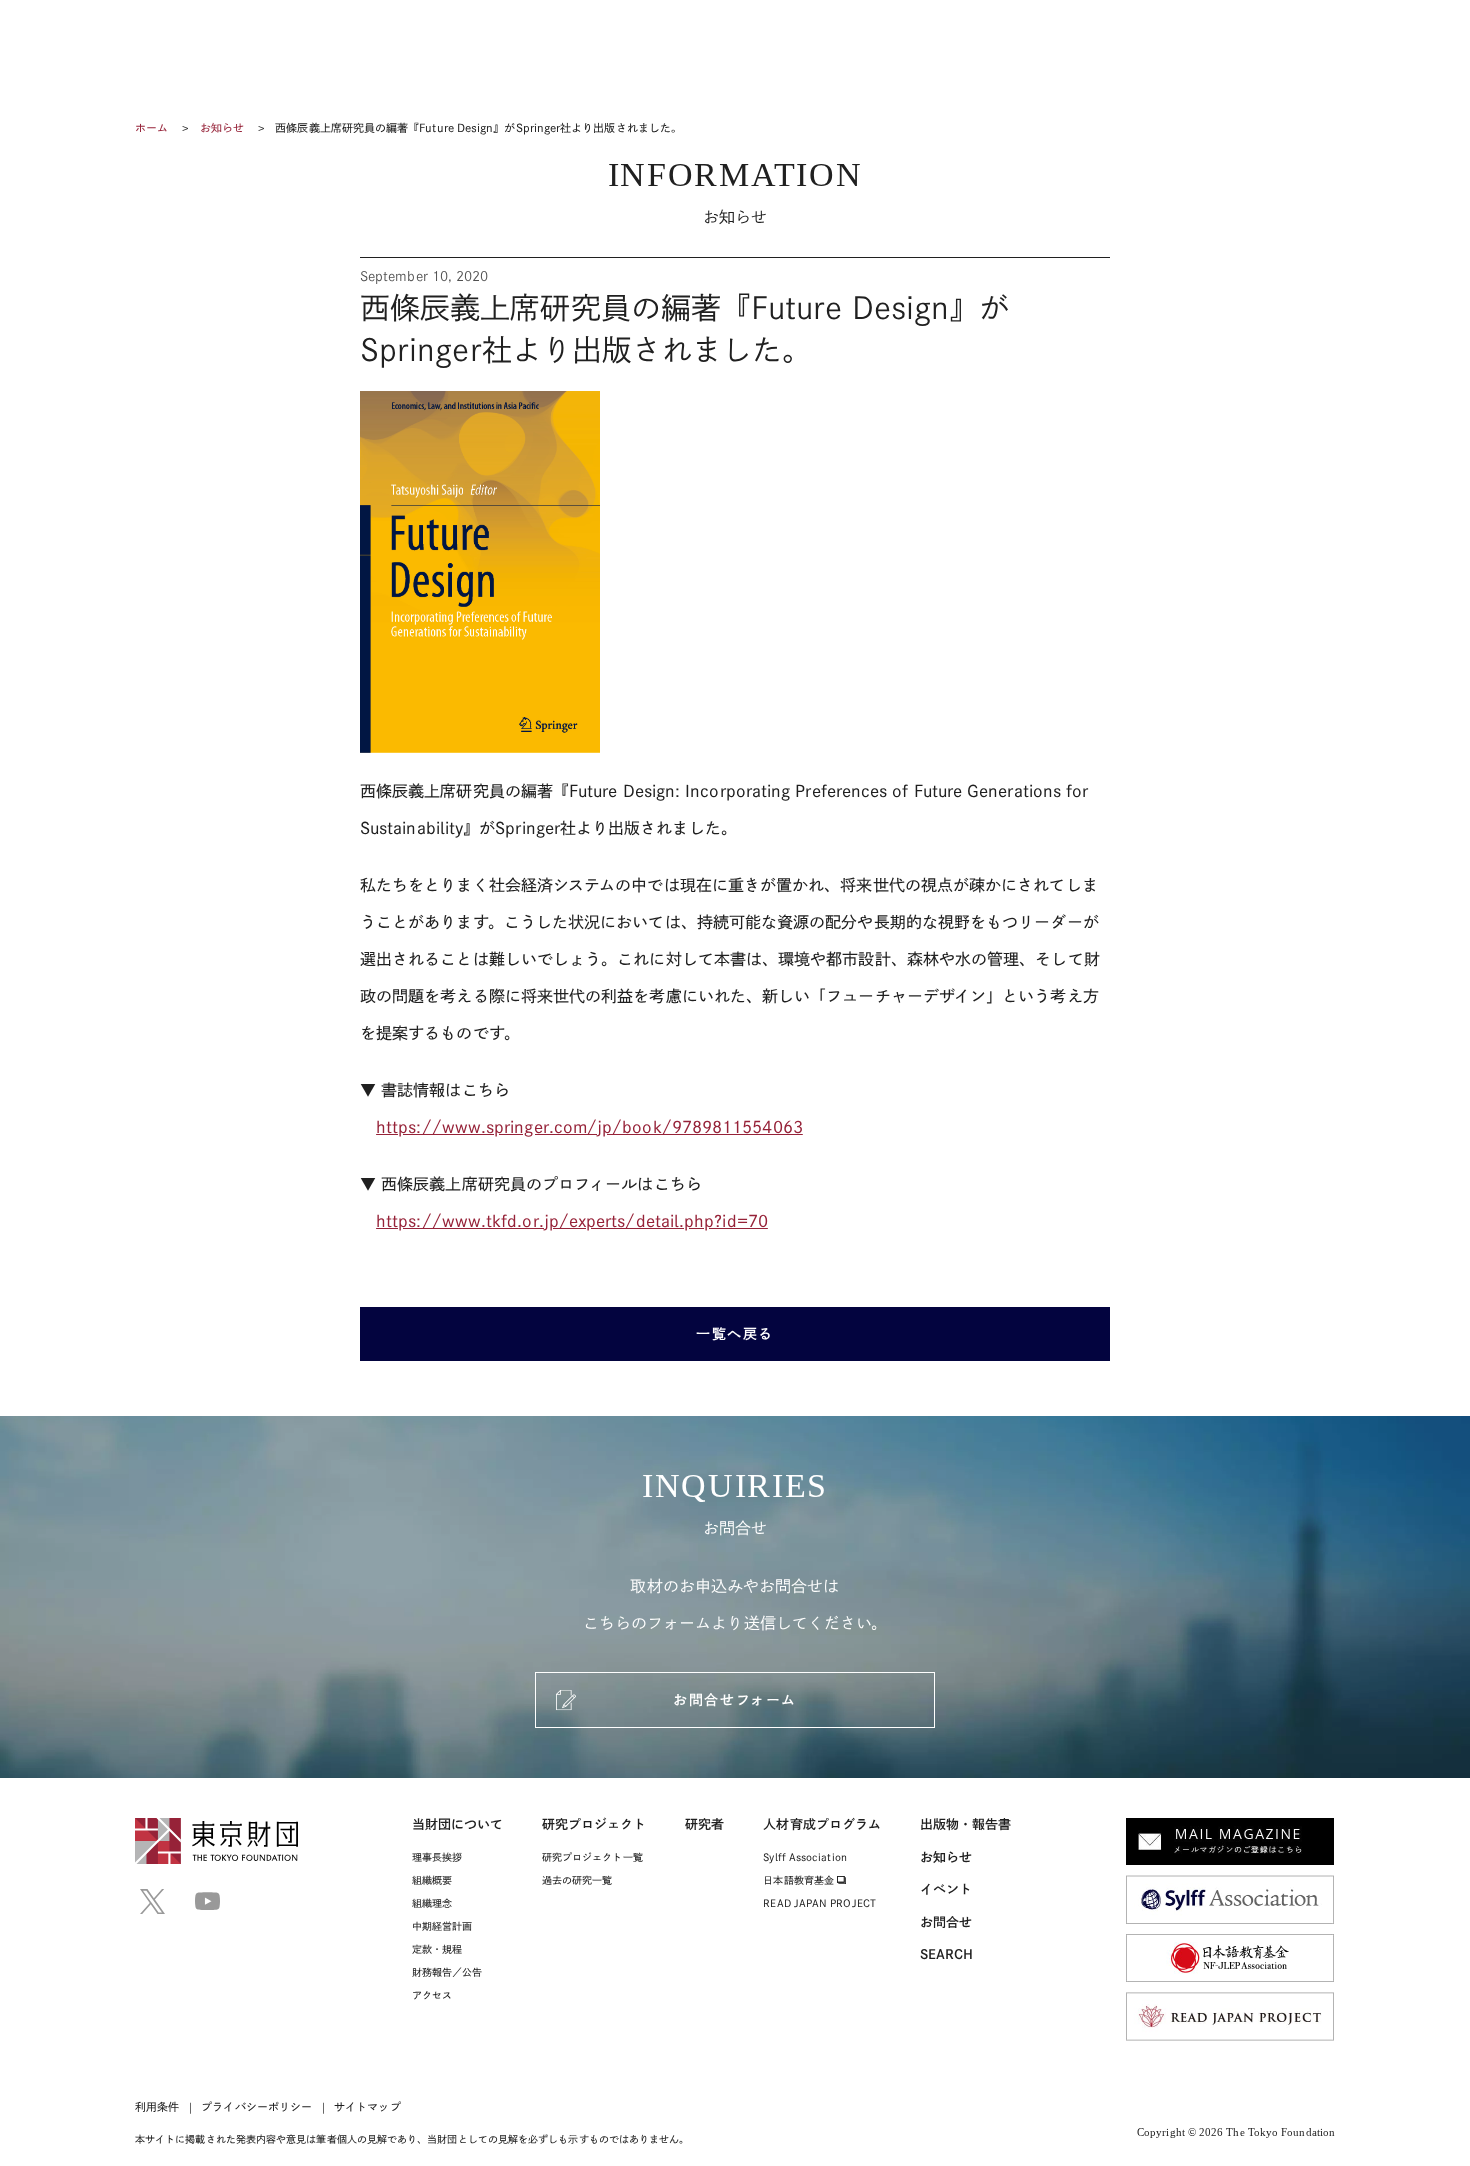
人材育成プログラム (822, 1824)
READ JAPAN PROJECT (819, 1903)
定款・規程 (437, 1949)
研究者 (704, 1824)
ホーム (151, 127)
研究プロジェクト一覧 (592, 1857)
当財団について (458, 1824)
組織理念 (432, 1903)
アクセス (432, 1995)
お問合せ (946, 1922)
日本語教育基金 (800, 1880)
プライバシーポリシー (256, 2106)
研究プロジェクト (594, 1824)
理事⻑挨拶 (437, 1857)
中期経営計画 (442, 1926)
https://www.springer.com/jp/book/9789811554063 (589, 1127)
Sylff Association (804, 1857)
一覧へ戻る (735, 1334)
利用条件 (157, 2106)
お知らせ (222, 127)
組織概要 (432, 1880)
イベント (946, 1889)
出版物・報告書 (966, 1824)
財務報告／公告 (447, 1972)
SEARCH (946, 1954)
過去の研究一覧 (577, 1880)
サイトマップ (367, 2106)
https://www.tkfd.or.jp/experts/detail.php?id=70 (572, 1221)
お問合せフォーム (734, 1700)
